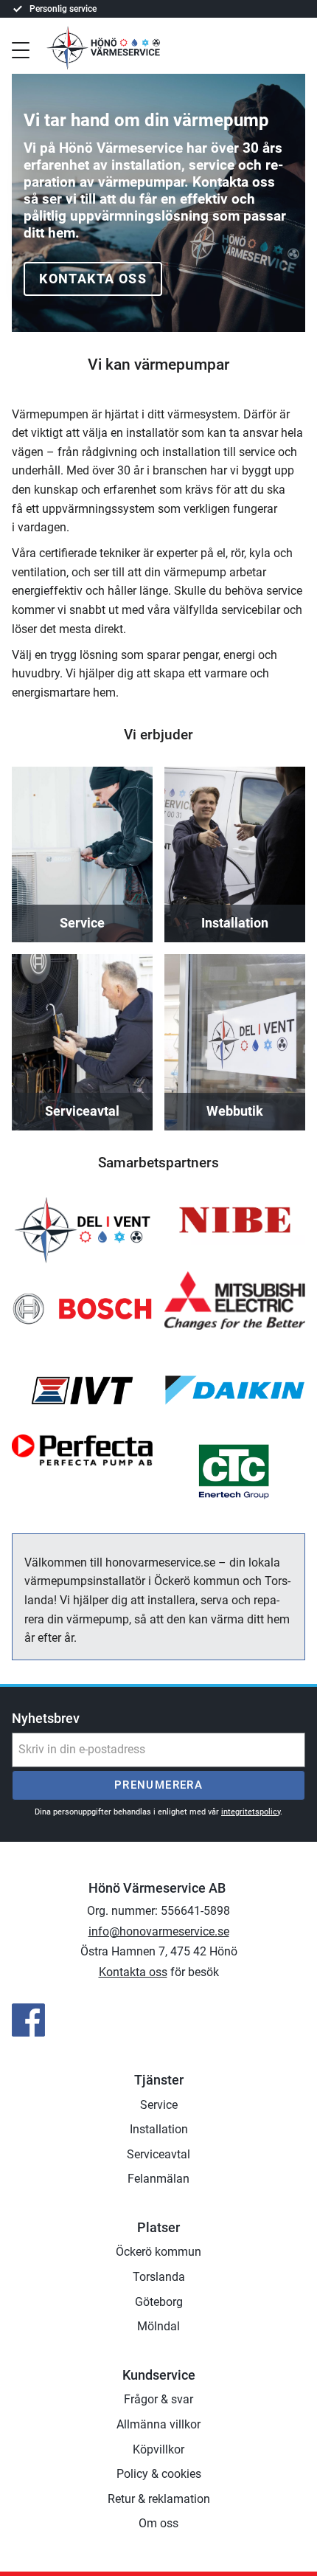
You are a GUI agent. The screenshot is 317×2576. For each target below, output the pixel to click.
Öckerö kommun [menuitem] (158, 2252)
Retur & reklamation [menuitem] (159, 2499)
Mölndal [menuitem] (158, 2326)
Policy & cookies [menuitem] (159, 2474)
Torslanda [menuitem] (159, 2277)
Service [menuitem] (159, 2105)
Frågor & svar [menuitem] (158, 2399)
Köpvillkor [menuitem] (158, 2449)
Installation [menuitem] (159, 2129)
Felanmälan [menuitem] (158, 2179)
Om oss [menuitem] (158, 2523)
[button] (21, 49)
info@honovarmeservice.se (159, 1931)
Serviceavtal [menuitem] (158, 2154)
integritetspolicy (251, 1812)
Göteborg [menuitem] (159, 2302)
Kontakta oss (93, 279)
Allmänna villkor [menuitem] (158, 2424)
